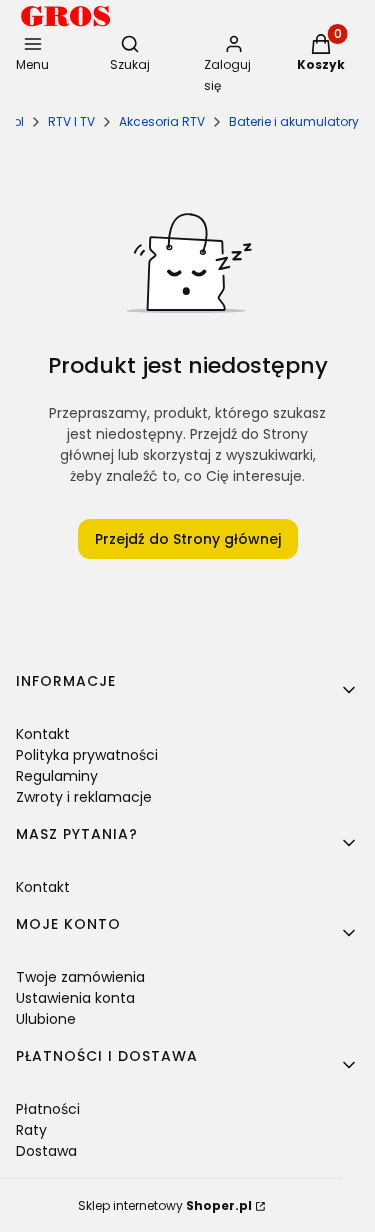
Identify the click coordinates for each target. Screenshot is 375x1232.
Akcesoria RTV (162, 121)
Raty (31, 1130)
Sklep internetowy (165, 1205)
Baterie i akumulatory (294, 121)
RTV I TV (71, 121)
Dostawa (46, 1151)
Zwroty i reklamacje (84, 797)
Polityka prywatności (87, 755)
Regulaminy (57, 776)
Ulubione (46, 1019)
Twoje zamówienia (80, 977)
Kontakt (43, 734)
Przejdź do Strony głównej (188, 539)
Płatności (48, 1109)
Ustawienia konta (75, 998)
